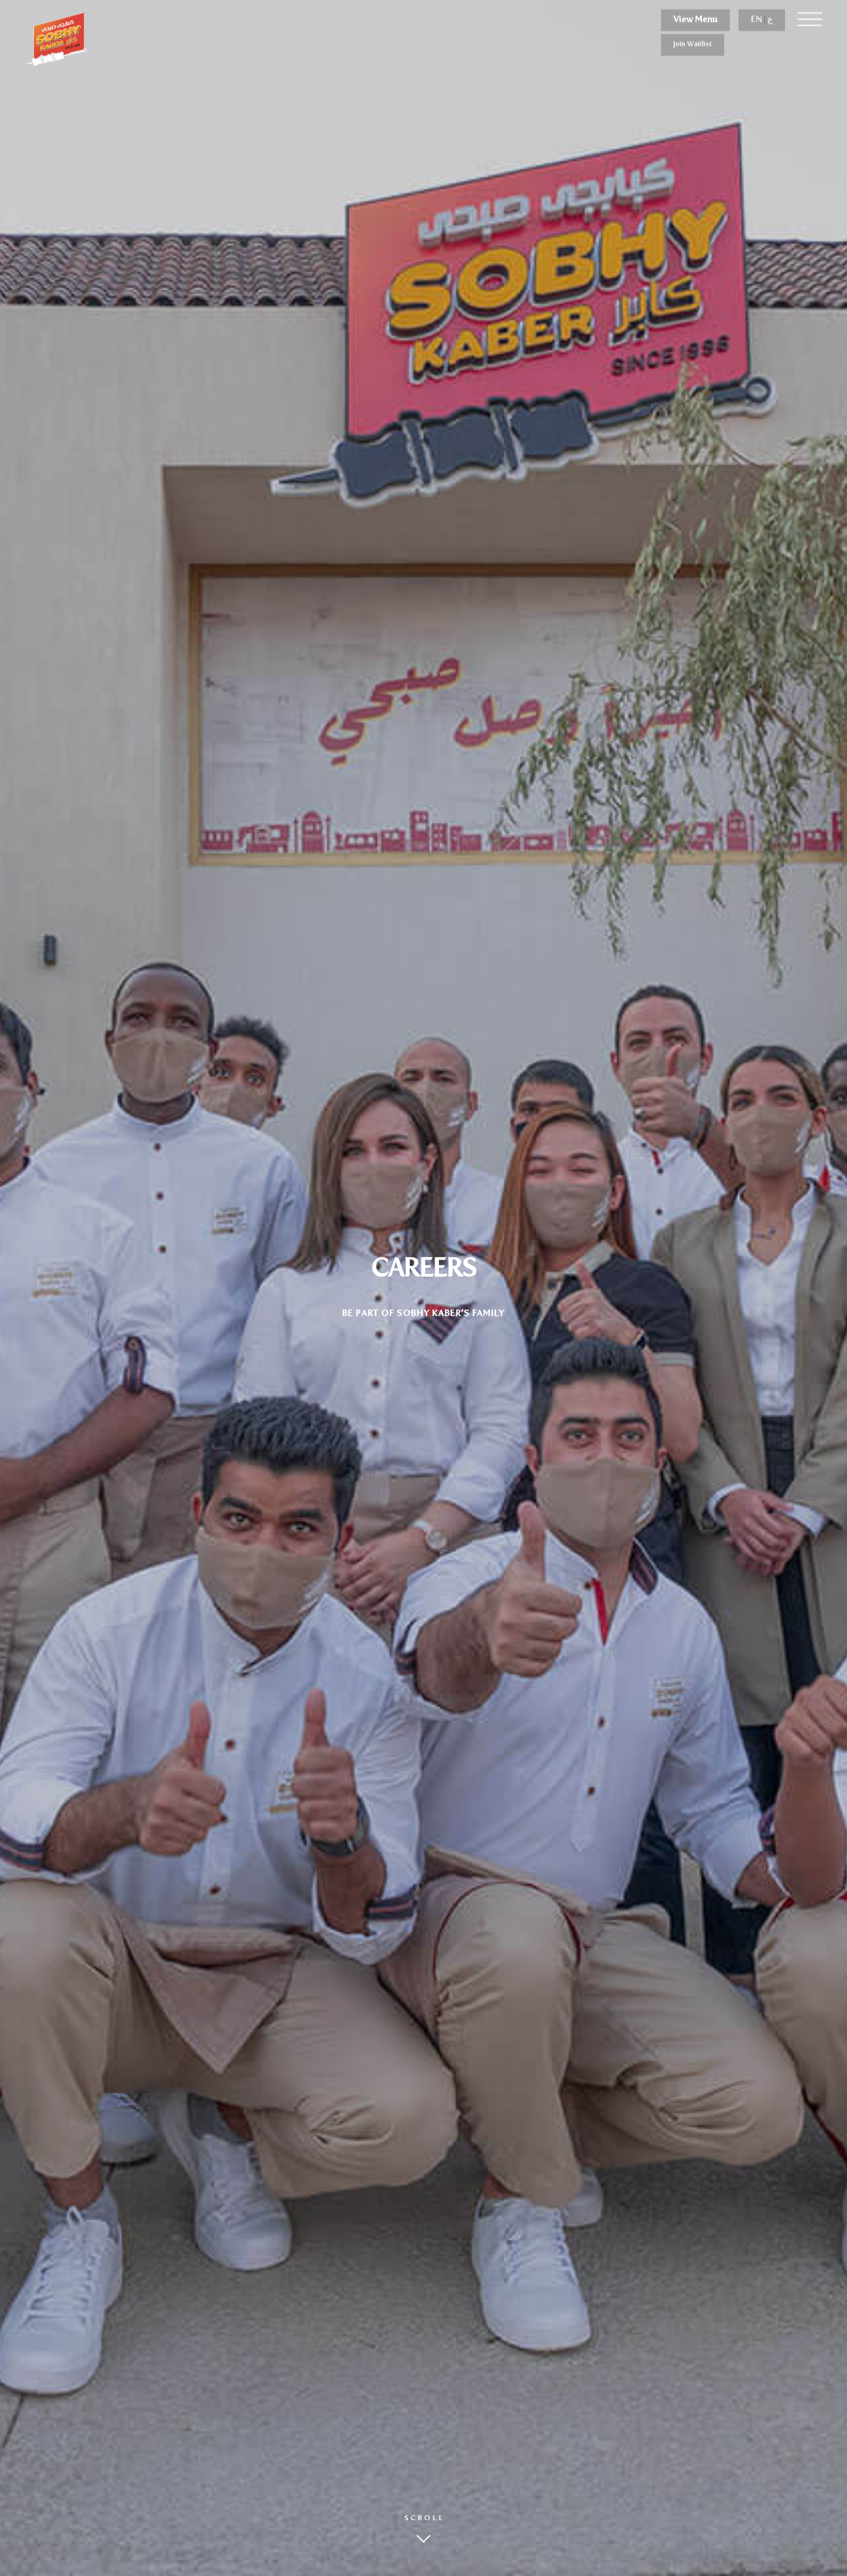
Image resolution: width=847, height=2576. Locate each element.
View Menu (695, 19)
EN (756, 19)
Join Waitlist (693, 44)
